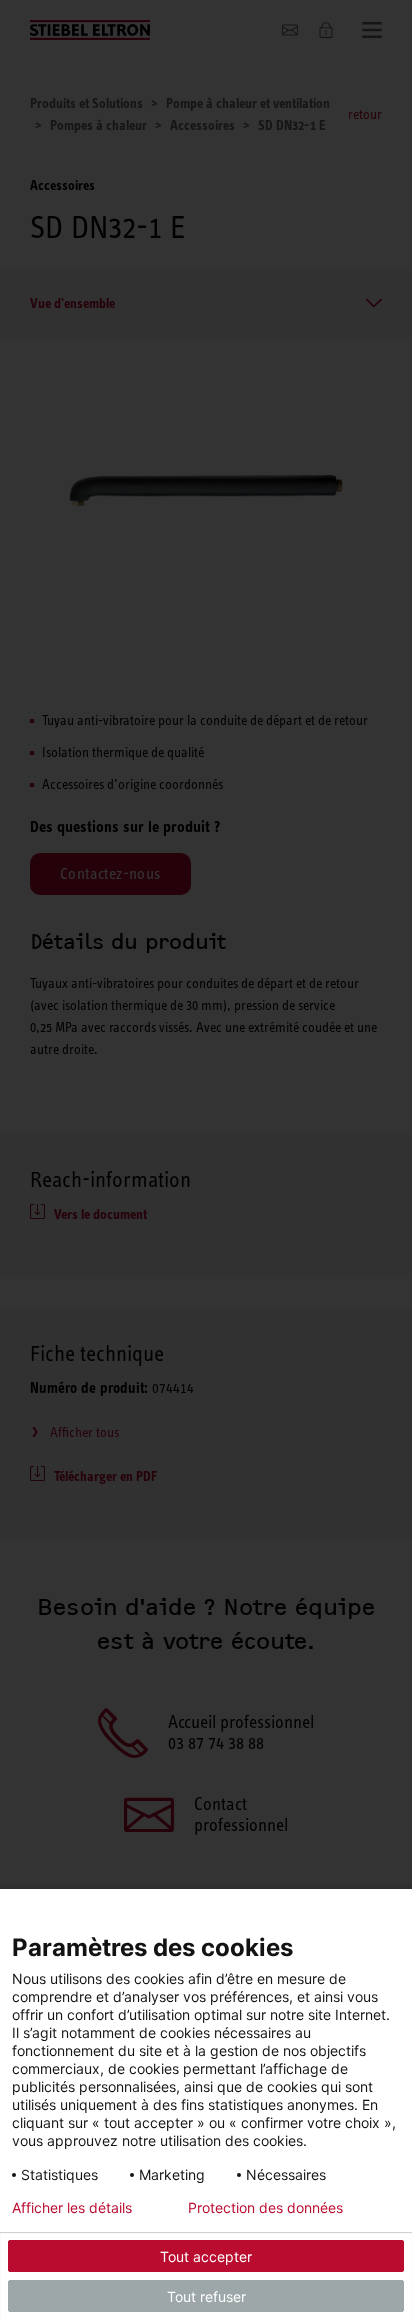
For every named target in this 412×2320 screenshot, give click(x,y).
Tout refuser (206, 2296)
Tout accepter (206, 2256)
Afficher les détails (72, 2208)
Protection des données (265, 2208)
